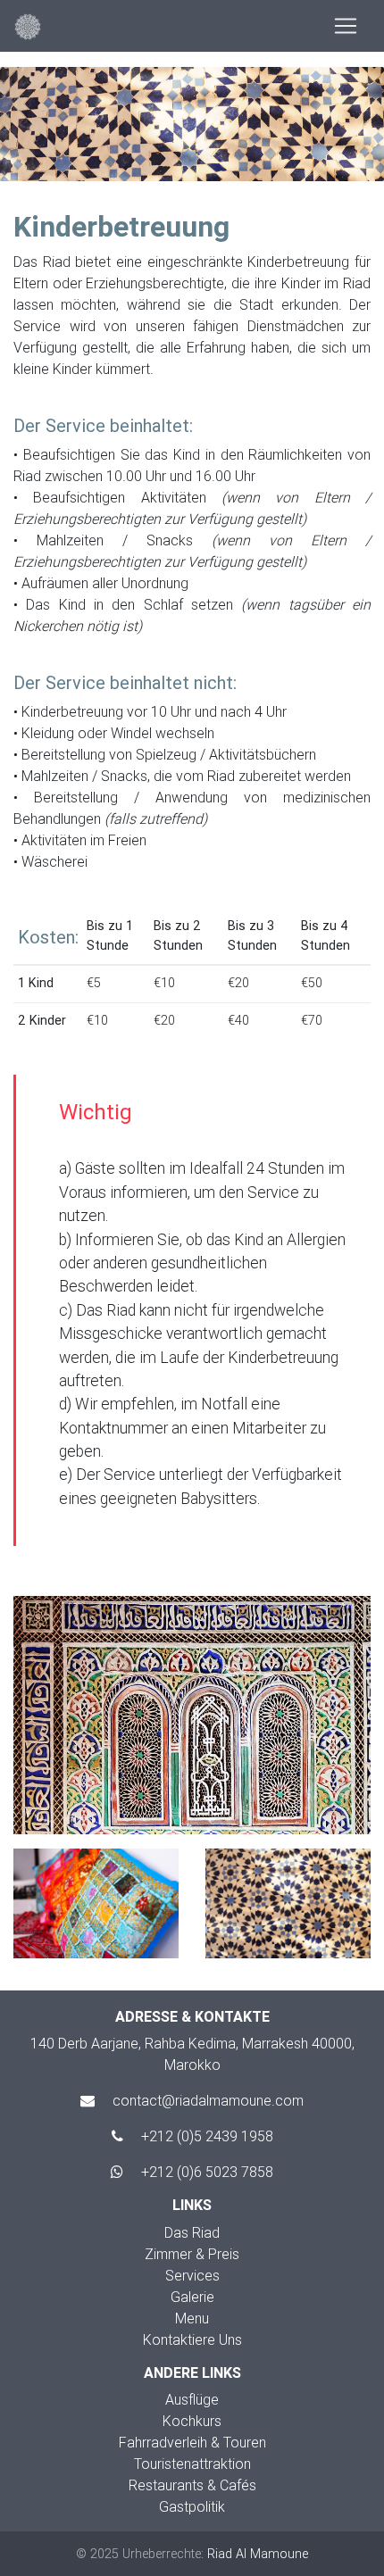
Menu (192, 2318)
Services (192, 2275)
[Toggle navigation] (346, 26)
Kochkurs (192, 2421)
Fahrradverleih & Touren (192, 2442)
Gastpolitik (192, 2506)
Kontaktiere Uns (192, 2339)
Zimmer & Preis (192, 2254)
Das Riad (192, 2232)
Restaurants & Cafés (192, 2485)
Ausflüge (192, 2399)
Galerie (192, 2297)
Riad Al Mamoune (258, 2554)
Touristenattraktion (192, 2464)
